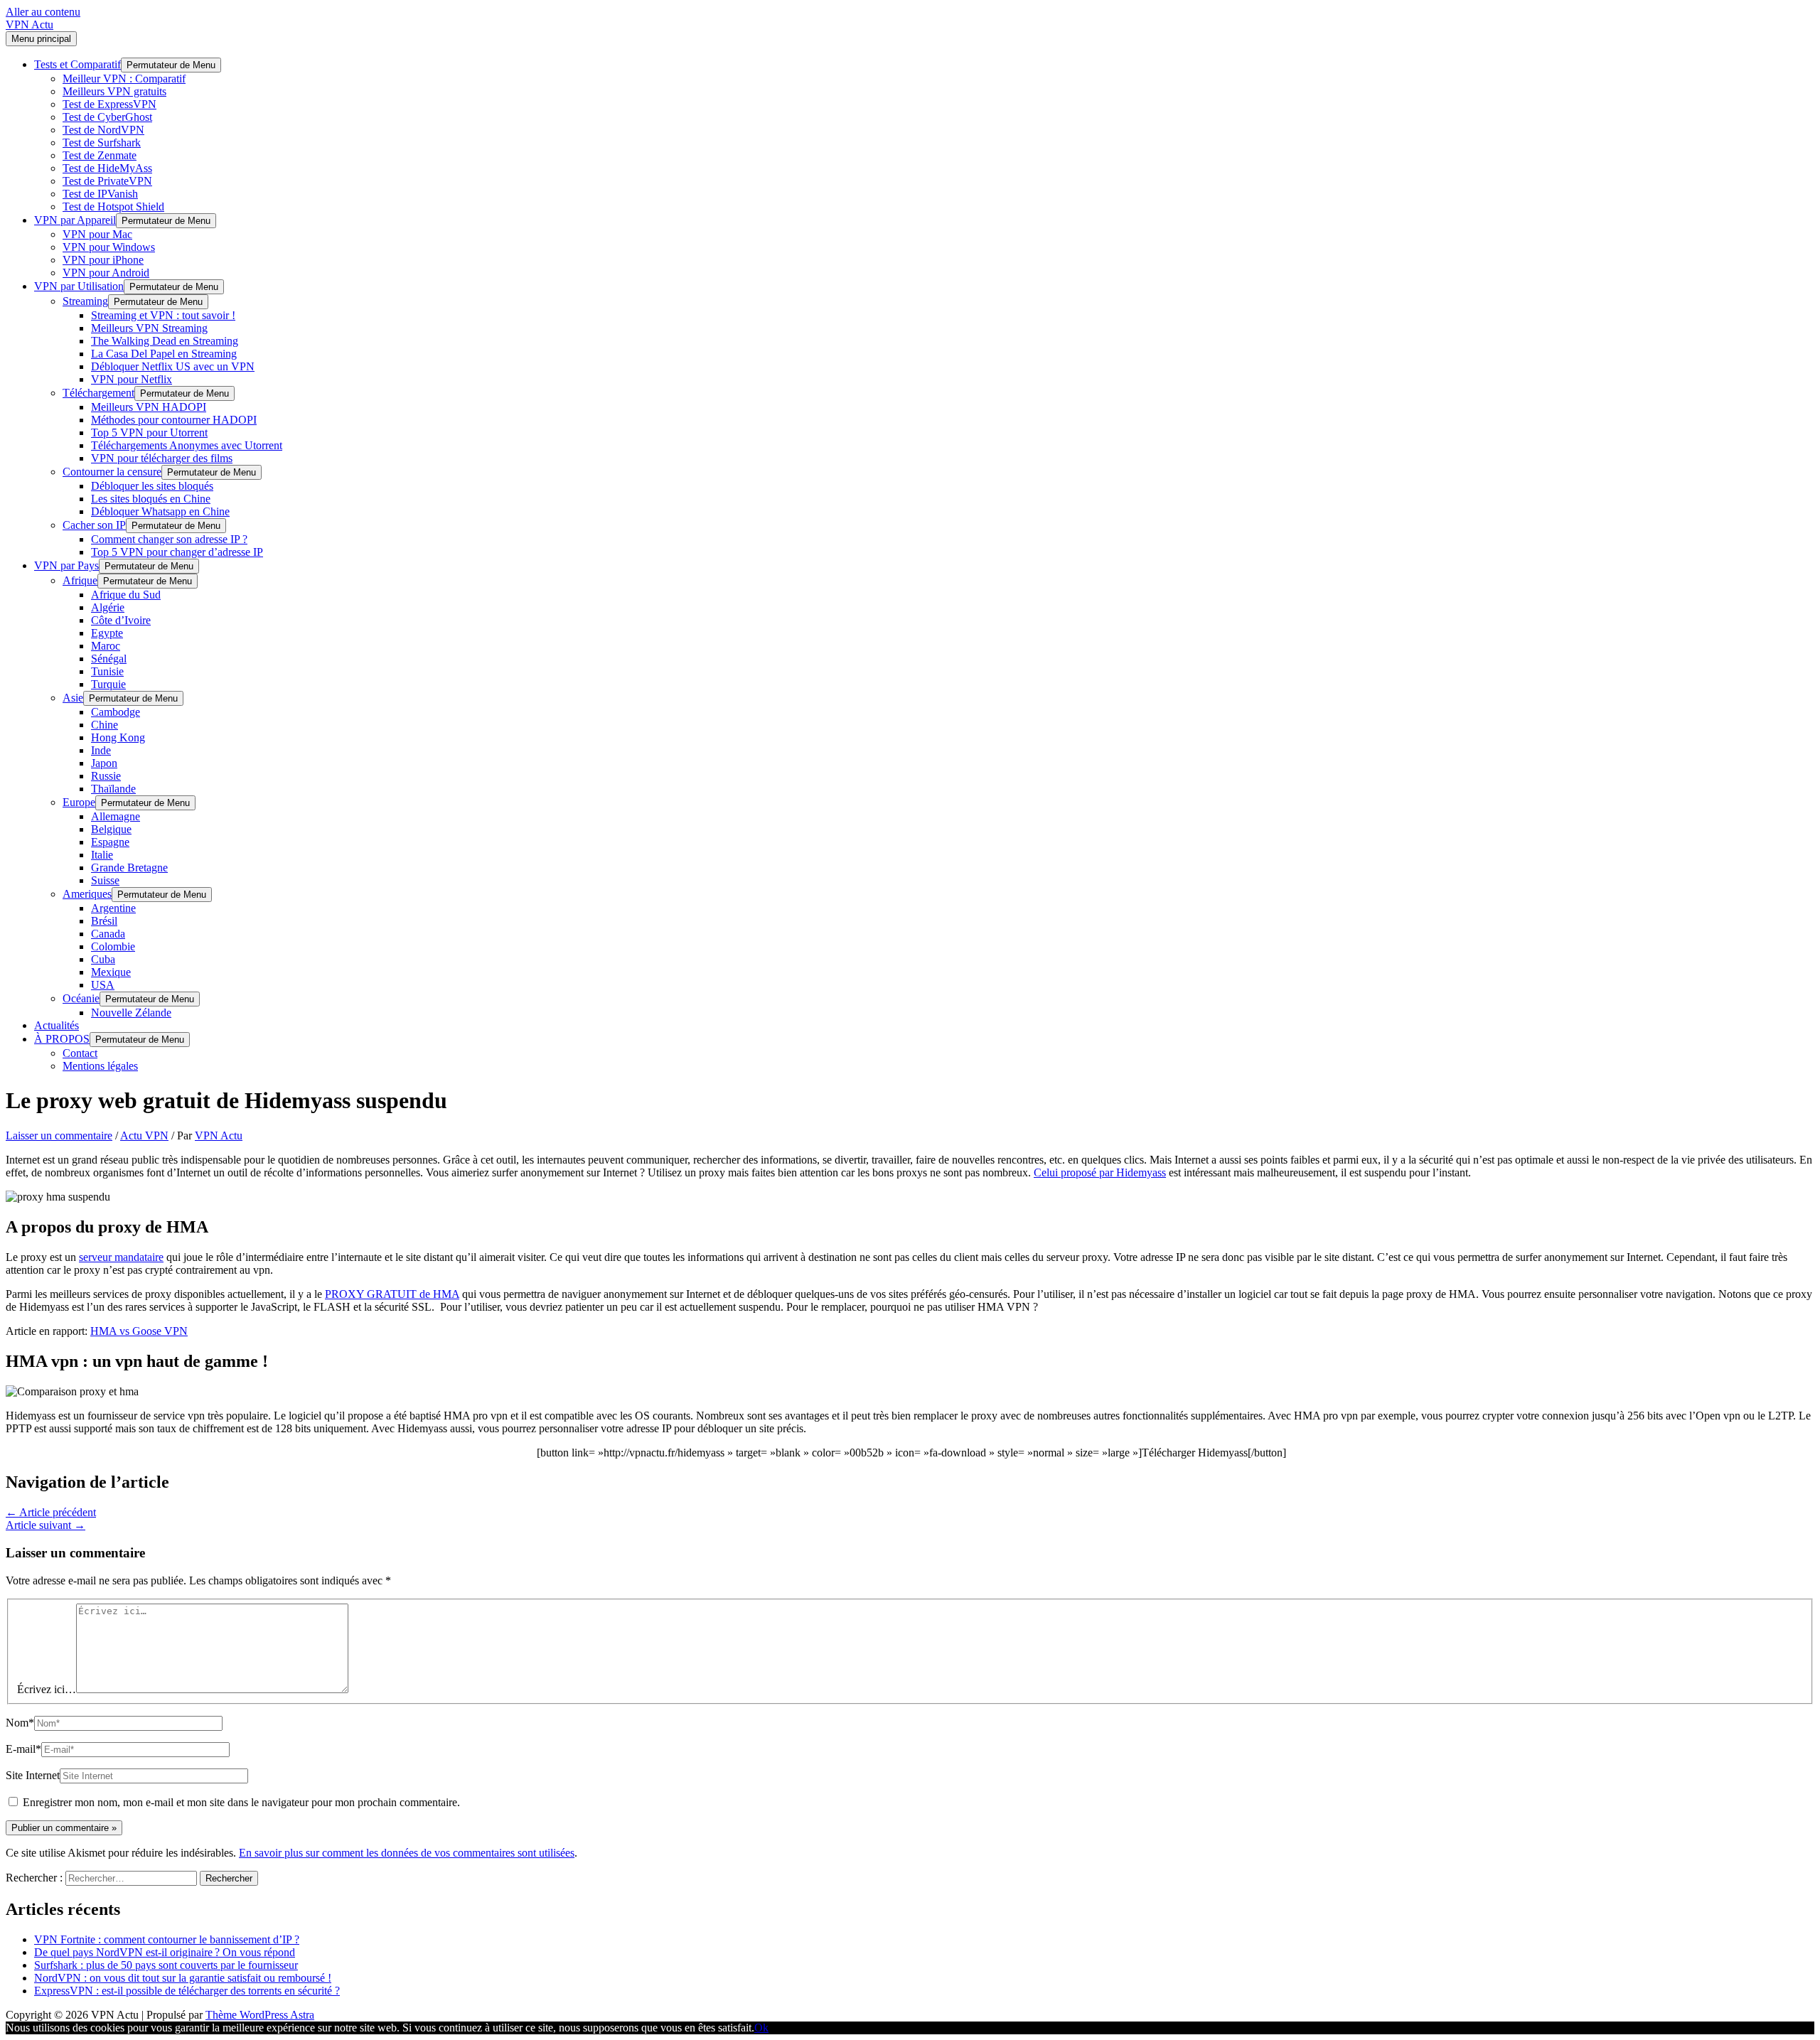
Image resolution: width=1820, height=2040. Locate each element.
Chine (105, 725)
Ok (761, 2028)
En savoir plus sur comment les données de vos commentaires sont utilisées (407, 1853)
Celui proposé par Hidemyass (1100, 1172)
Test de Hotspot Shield (113, 206)
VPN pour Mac (97, 234)
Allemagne (116, 816)
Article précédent (51, 1512)
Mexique (111, 972)
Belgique (111, 829)
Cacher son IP (94, 525)
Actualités (57, 1025)
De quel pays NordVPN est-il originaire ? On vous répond (165, 1952)
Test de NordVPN (103, 130)
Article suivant (45, 1525)
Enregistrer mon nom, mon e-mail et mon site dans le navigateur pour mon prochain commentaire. (241, 1802)
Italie (102, 855)
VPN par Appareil (75, 220)
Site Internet (33, 1775)
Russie (106, 776)
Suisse (105, 880)
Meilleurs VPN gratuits (114, 91)
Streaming (85, 301)
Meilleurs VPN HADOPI (149, 407)
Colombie (113, 946)
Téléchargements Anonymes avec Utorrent (187, 445)
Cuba (103, 959)
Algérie (108, 607)
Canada (108, 934)
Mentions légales (100, 1066)
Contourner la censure (112, 472)
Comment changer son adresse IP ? (169, 539)
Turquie (108, 684)
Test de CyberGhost (107, 117)
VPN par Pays (66, 565)
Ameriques (87, 894)
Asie (73, 698)
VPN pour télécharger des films (162, 458)
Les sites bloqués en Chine (151, 499)
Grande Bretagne (129, 868)
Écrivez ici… (47, 1689)
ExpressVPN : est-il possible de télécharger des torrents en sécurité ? (187, 1991)
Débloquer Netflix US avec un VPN (173, 366)
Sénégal (109, 659)
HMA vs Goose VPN (139, 1331)
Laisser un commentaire (59, 1136)
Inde (101, 750)
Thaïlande (113, 789)
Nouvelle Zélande (131, 1013)
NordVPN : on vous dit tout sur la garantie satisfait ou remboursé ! (183, 1978)
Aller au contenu (43, 12)
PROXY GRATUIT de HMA (392, 1294)
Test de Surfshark (102, 143)
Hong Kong (118, 737)
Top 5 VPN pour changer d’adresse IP (177, 552)
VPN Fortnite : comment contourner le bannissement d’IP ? (167, 1939)
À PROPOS (62, 1039)
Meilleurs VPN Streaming (149, 328)
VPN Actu (30, 25)
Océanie (81, 998)
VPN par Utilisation (79, 286)
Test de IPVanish (100, 194)
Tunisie (107, 671)
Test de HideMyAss (107, 168)
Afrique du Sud (126, 595)
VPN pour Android (106, 273)
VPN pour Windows (109, 247)
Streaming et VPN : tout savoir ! (163, 315)
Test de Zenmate (100, 155)
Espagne (110, 842)
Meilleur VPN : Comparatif (124, 79)
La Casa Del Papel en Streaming (164, 354)
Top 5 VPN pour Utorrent (149, 433)
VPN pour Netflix (132, 379)
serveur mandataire (121, 1257)
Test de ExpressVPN (109, 104)
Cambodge (116, 712)
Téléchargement (98, 393)
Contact (80, 1053)
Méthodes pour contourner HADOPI (174, 420)
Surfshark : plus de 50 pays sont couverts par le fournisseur (166, 1965)
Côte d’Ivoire (121, 620)
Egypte (107, 633)
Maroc (106, 646)
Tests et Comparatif (77, 64)
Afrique (80, 580)
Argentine (113, 908)
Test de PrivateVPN (107, 181)
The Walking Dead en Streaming (165, 341)
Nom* (20, 1723)
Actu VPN (144, 1136)
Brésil (104, 921)
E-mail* (23, 1749)
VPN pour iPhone (103, 260)
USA (103, 985)
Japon (104, 763)
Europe (79, 802)
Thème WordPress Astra (260, 2015)
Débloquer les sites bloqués (152, 486)
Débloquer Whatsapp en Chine (160, 511)
